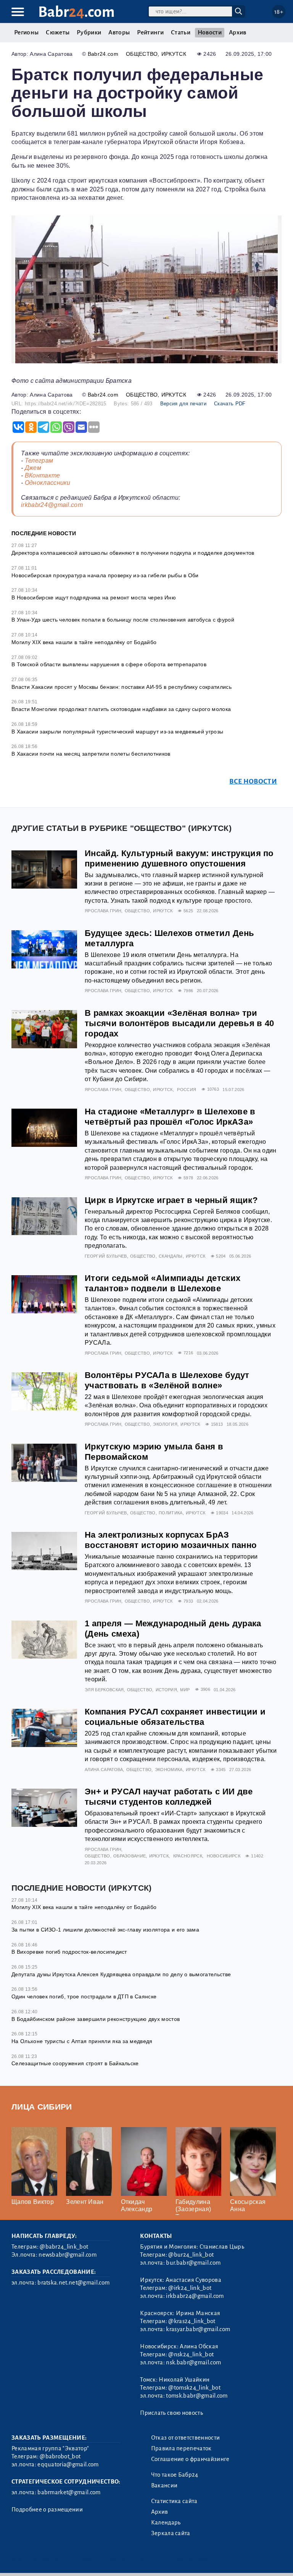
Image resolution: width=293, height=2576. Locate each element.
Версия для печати (183, 404)
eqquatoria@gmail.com (68, 2464)
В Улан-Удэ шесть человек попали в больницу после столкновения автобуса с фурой (123, 620)
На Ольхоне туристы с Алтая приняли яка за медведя (82, 2041)
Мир (185, 1690)
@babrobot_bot (60, 2456)
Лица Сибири (42, 2107)
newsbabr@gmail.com (68, 2255)
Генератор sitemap (185, 2560)
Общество (142, 54)
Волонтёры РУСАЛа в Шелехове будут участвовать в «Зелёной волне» (167, 1380)
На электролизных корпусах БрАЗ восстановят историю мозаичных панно (171, 1540)
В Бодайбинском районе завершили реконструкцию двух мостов (96, 2019)
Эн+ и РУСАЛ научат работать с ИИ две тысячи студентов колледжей (169, 1797)
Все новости (253, 781)
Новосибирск (224, 1856)
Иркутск (174, 54)
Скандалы (171, 1256)
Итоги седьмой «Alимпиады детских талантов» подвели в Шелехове (163, 1283)
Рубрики (89, 32)
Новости (210, 32)
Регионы (26, 32)
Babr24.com (103, 54)
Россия (187, 1090)
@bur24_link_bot (191, 2255)
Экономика (169, 1770)
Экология (165, 1424)
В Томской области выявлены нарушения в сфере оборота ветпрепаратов (109, 664)
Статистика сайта (174, 2501)
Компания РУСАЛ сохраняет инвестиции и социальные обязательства (175, 1717)
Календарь (166, 2523)
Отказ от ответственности (186, 2438)
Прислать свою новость (171, 2413)
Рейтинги (150, 32)
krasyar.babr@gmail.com (198, 2329)
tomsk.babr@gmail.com (197, 2396)
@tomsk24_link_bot (194, 2388)
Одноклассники (48, 483)
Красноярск (188, 1856)
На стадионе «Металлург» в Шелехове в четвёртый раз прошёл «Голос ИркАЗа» (170, 1117)
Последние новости (44, 533)
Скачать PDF (230, 404)
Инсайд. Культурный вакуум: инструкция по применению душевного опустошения (179, 858)
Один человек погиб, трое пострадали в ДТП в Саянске (84, 1996)
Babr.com (76, 12)
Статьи (181, 32)
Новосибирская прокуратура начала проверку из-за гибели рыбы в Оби (105, 575)
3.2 (58, 2560)
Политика (171, 1513)
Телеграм (39, 461)
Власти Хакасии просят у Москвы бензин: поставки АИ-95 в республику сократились (122, 687)
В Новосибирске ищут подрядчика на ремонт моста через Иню (94, 597)
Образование (130, 1856)
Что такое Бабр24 (175, 2475)
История (166, 1690)
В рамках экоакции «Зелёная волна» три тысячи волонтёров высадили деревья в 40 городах (179, 1023)
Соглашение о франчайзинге (190, 2459)
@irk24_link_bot (190, 2288)
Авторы (119, 32)
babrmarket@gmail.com (69, 2492)
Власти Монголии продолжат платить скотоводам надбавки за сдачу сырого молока (121, 709)
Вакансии (164, 2485)
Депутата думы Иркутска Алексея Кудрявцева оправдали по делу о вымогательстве (121, 1974)
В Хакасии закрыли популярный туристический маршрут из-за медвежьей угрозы (117, 732)
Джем (33, 468)
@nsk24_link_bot (191, 2354)
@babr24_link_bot (64, 2247)
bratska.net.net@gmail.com (73, 2283)
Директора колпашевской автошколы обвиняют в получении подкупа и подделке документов (133, 553)
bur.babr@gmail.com (193, 2263)
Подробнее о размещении (47, 2510)
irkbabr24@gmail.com (52, 505)
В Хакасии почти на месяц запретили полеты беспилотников (91, 754)
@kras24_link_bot (192, 2321)
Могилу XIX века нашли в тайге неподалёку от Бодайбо (84, 642)
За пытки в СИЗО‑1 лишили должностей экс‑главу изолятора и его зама (105, 1930)
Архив (238, 32)
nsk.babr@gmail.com (193, 2362)
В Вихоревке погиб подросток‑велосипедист (69, 1952)
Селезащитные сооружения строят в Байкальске (75, 2063)
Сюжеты (58, 32)
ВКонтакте (43, 475)
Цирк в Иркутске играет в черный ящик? (171, 1200)
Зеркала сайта (171, 2533)
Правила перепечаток (181, 2448)
